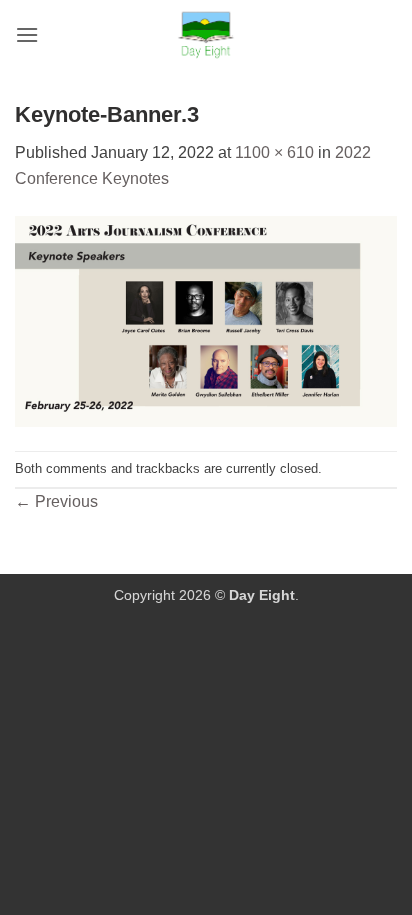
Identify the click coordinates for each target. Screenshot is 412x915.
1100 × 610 (274, 152)
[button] (27, 34)
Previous (56, 501)
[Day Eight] (206, 35)
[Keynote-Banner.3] (206, 320)
